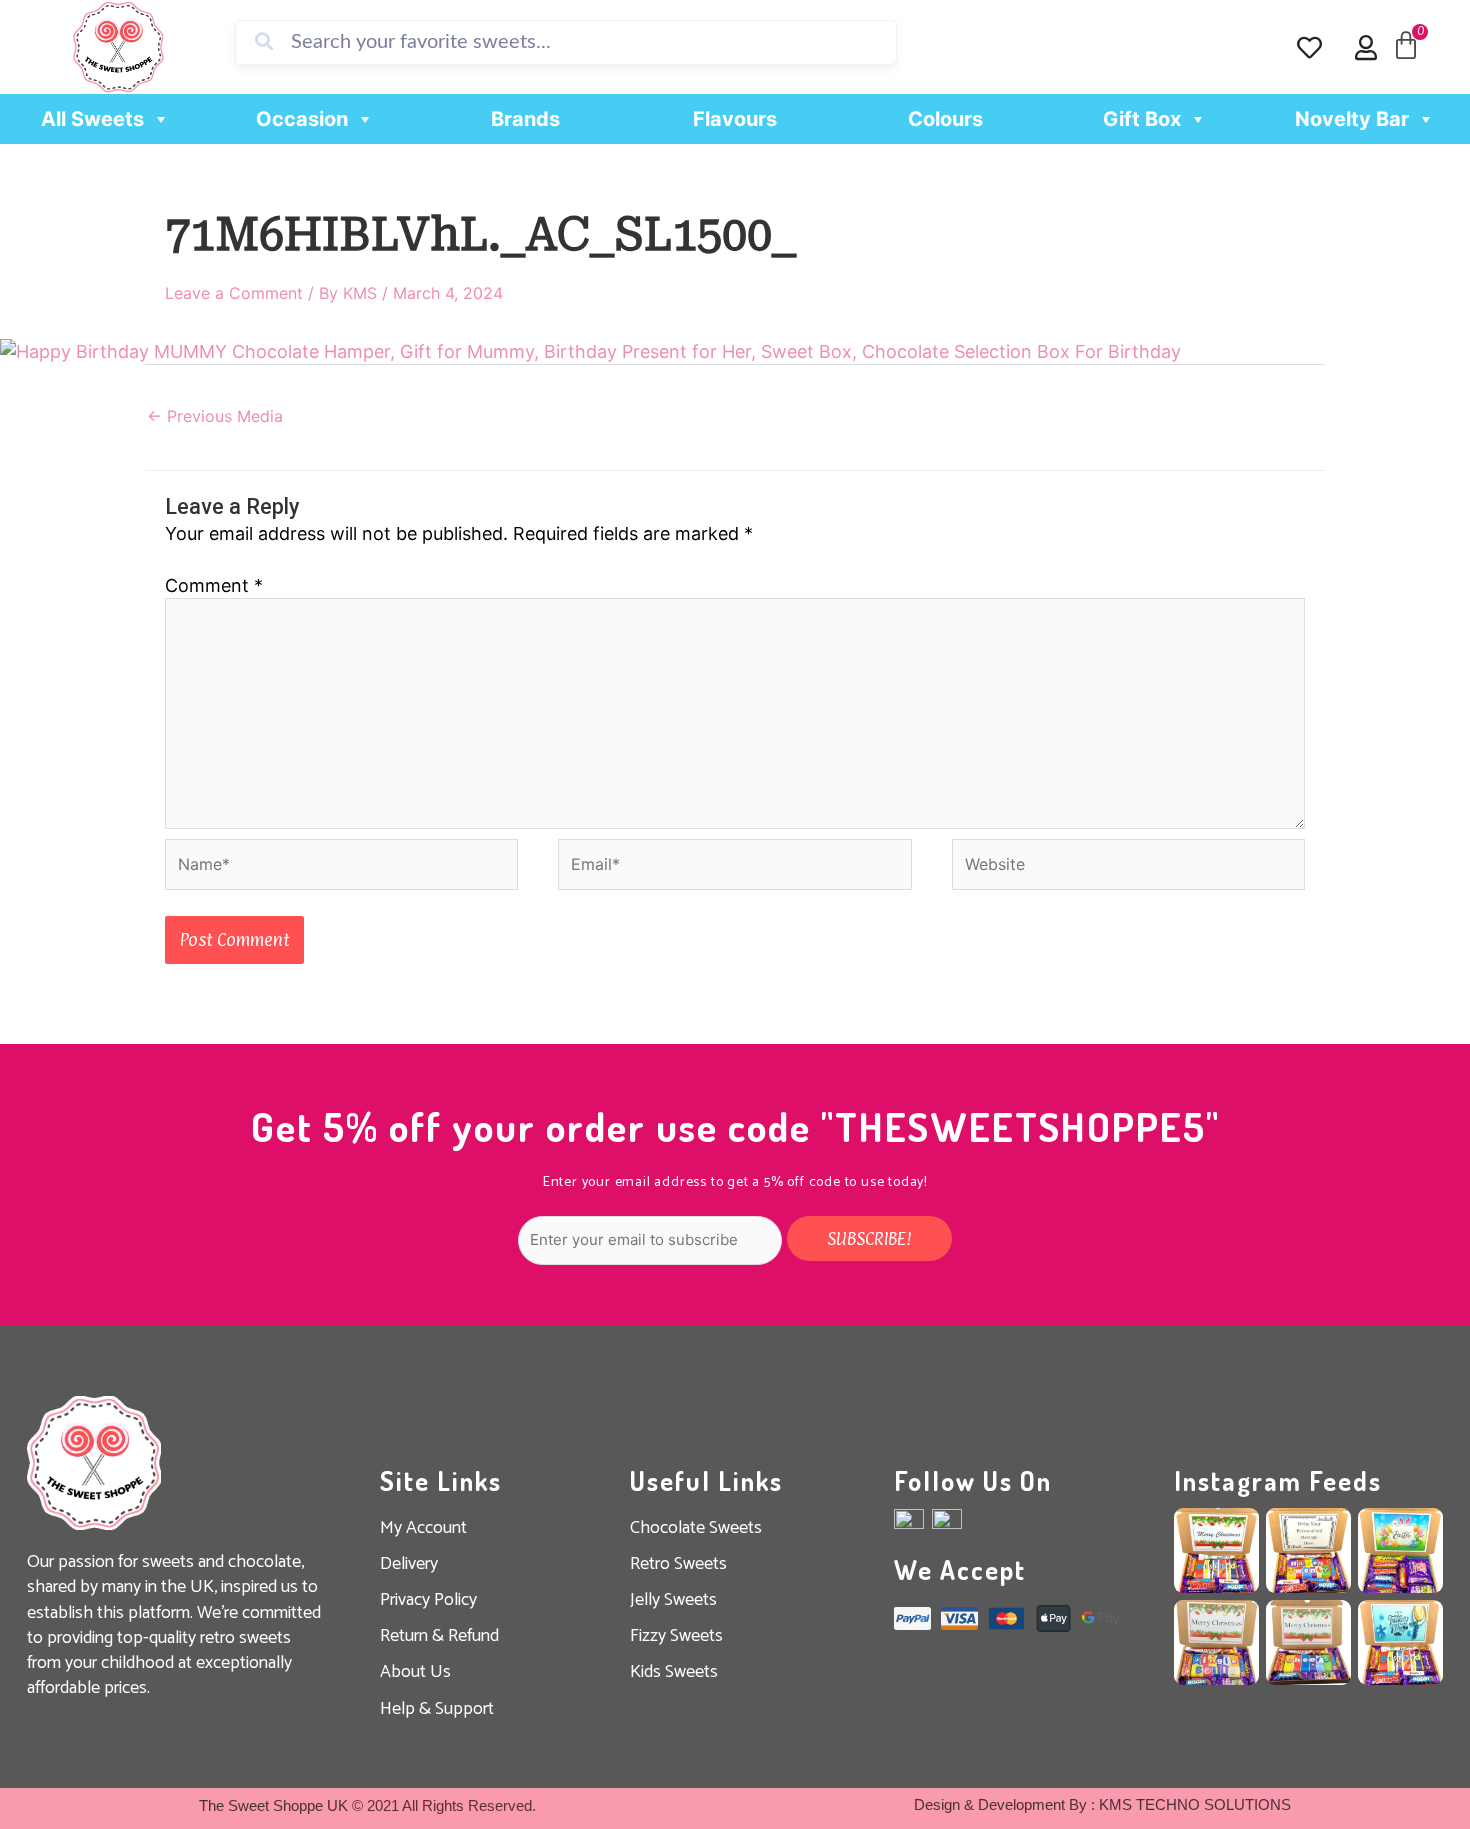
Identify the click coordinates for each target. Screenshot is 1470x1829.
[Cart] (1406, 46)
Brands (525, 119)
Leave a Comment (234, 293)
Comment (214, 585)
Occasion (302, 119)
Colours (945, 119)
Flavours (735, 119)
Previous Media (215, 416)
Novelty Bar (1352, 119)
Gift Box (1142, 119)
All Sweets (92, 119)
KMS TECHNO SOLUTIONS (1195, 1804)
